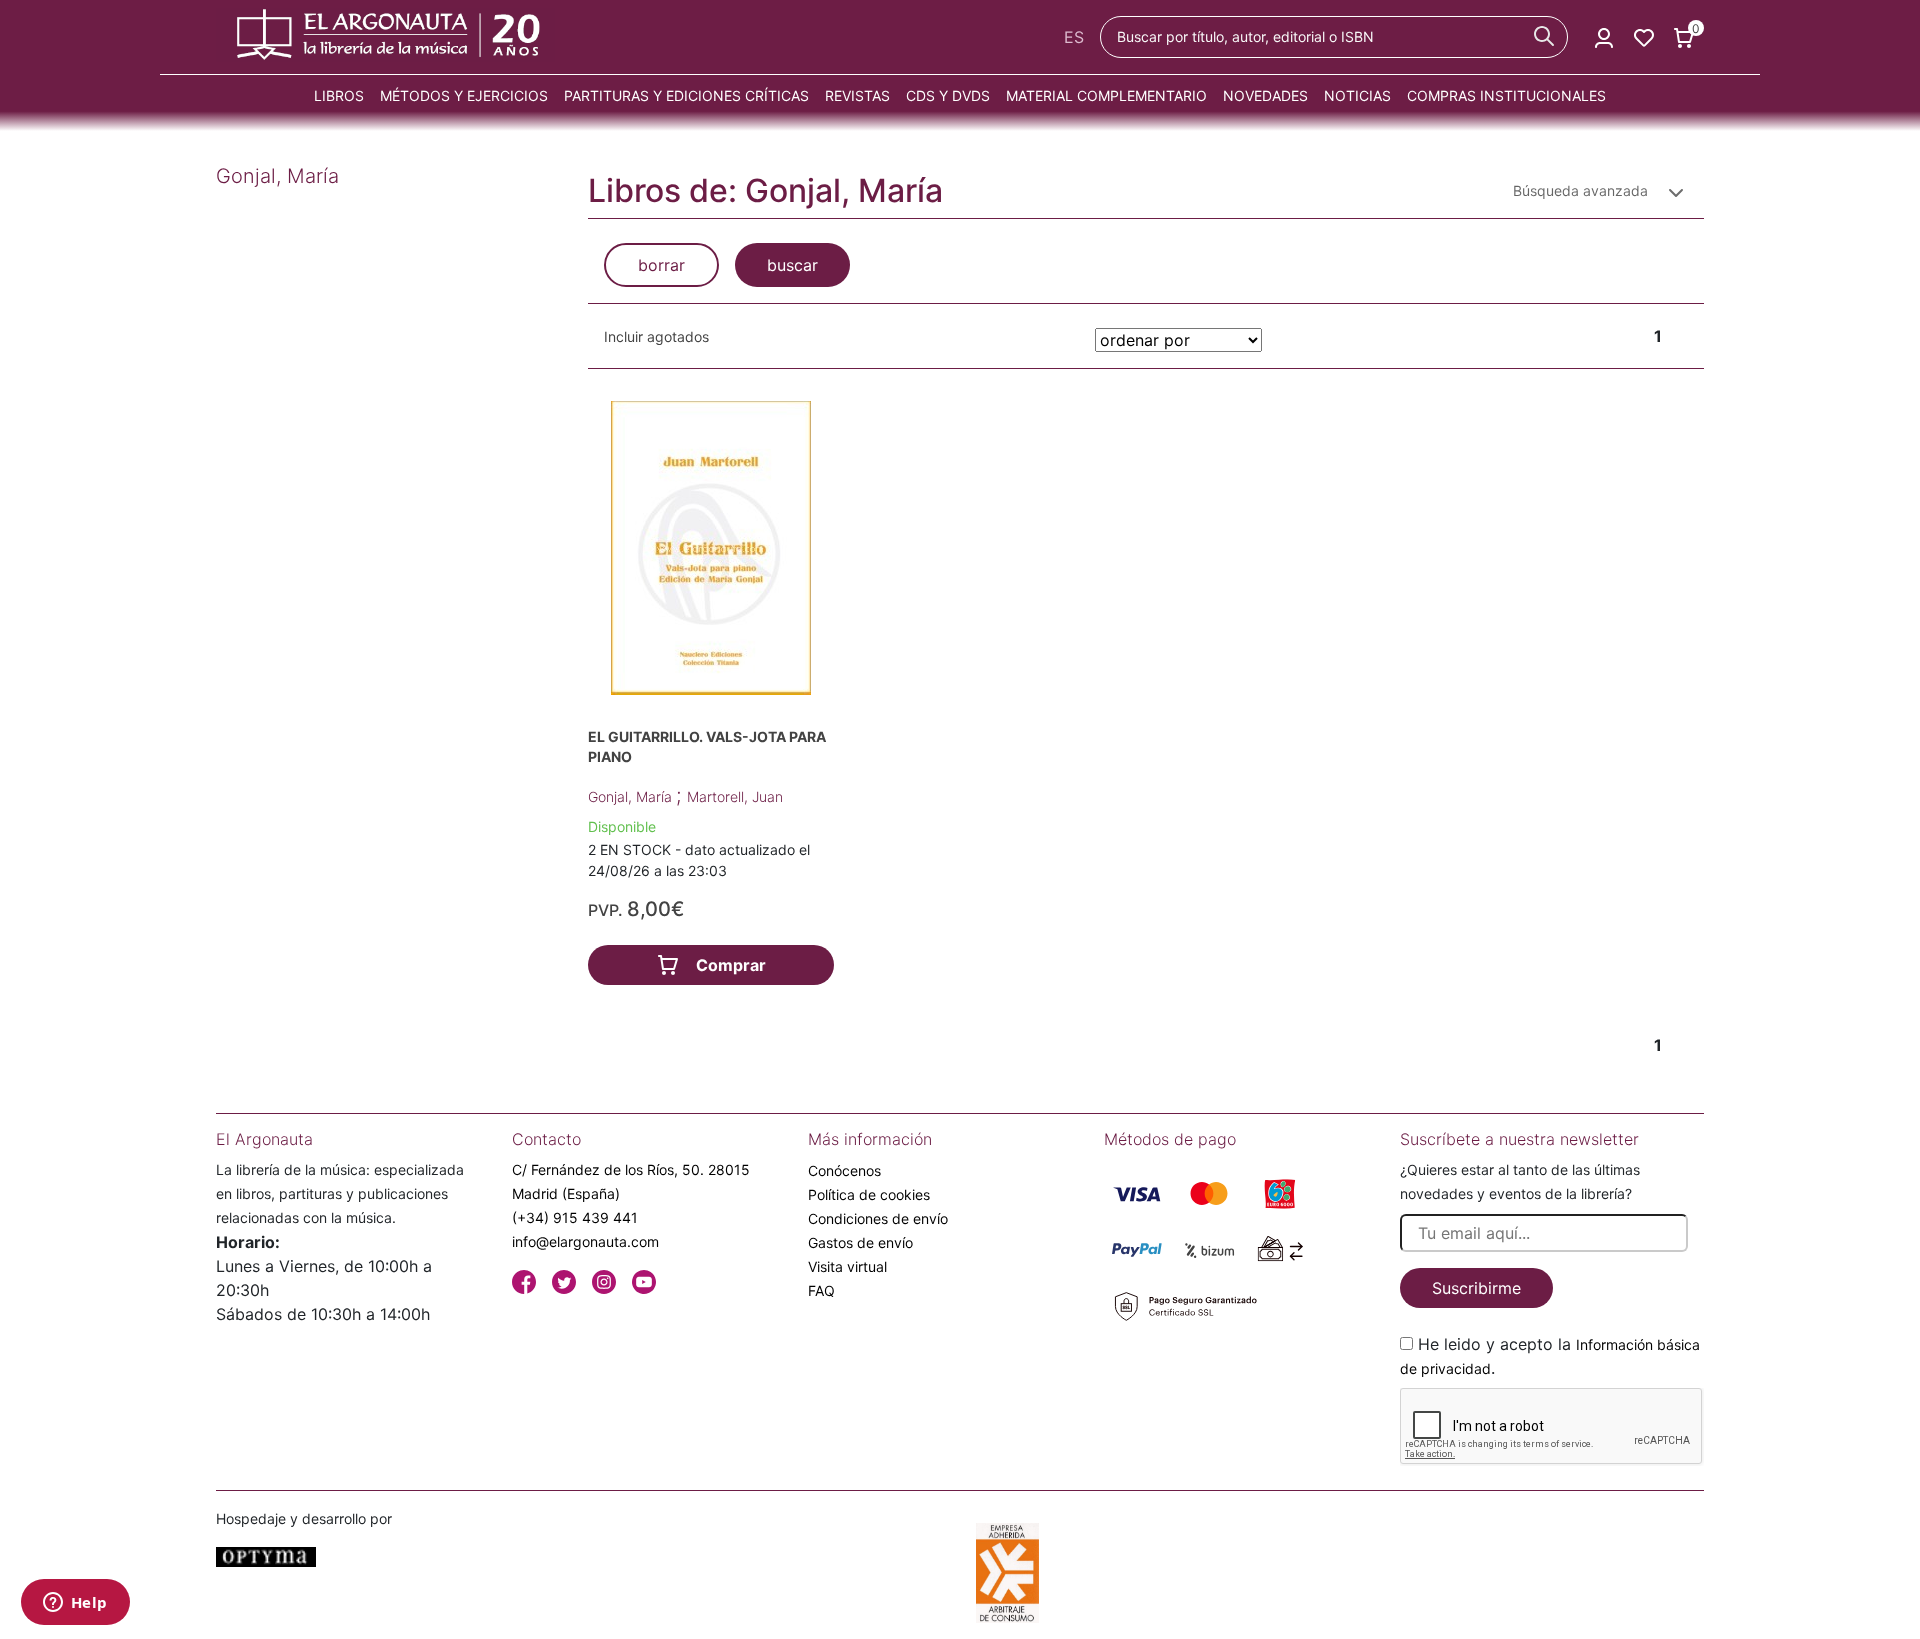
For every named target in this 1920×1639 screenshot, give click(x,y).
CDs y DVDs (948, 95)
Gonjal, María (632, 796)
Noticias (1357, 95)
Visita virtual (847, 1266)
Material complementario (1106, 95)
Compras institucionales (1506, 95)
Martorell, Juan (735, 796)
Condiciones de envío (878, 1218)
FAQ (821, 1290)
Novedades (1265, 95)
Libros (339, 95)
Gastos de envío (860, 1242)
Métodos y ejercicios (464, 95)
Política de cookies (869, 1194)
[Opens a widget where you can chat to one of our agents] (75, 1604)
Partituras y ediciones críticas (686, 95)
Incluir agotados (656, 336)
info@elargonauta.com (585, 1241)
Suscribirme (1476, 1288)
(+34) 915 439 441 (575, 1217)
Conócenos (844, 1170)
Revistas (857, 95)
